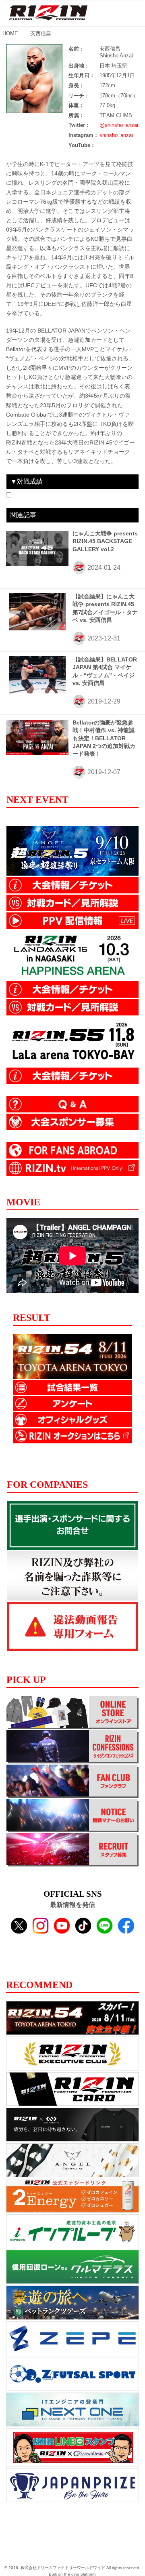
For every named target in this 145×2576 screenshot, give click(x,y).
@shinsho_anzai (119, 125)
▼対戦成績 (27, 481)
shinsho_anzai (116, 135)
